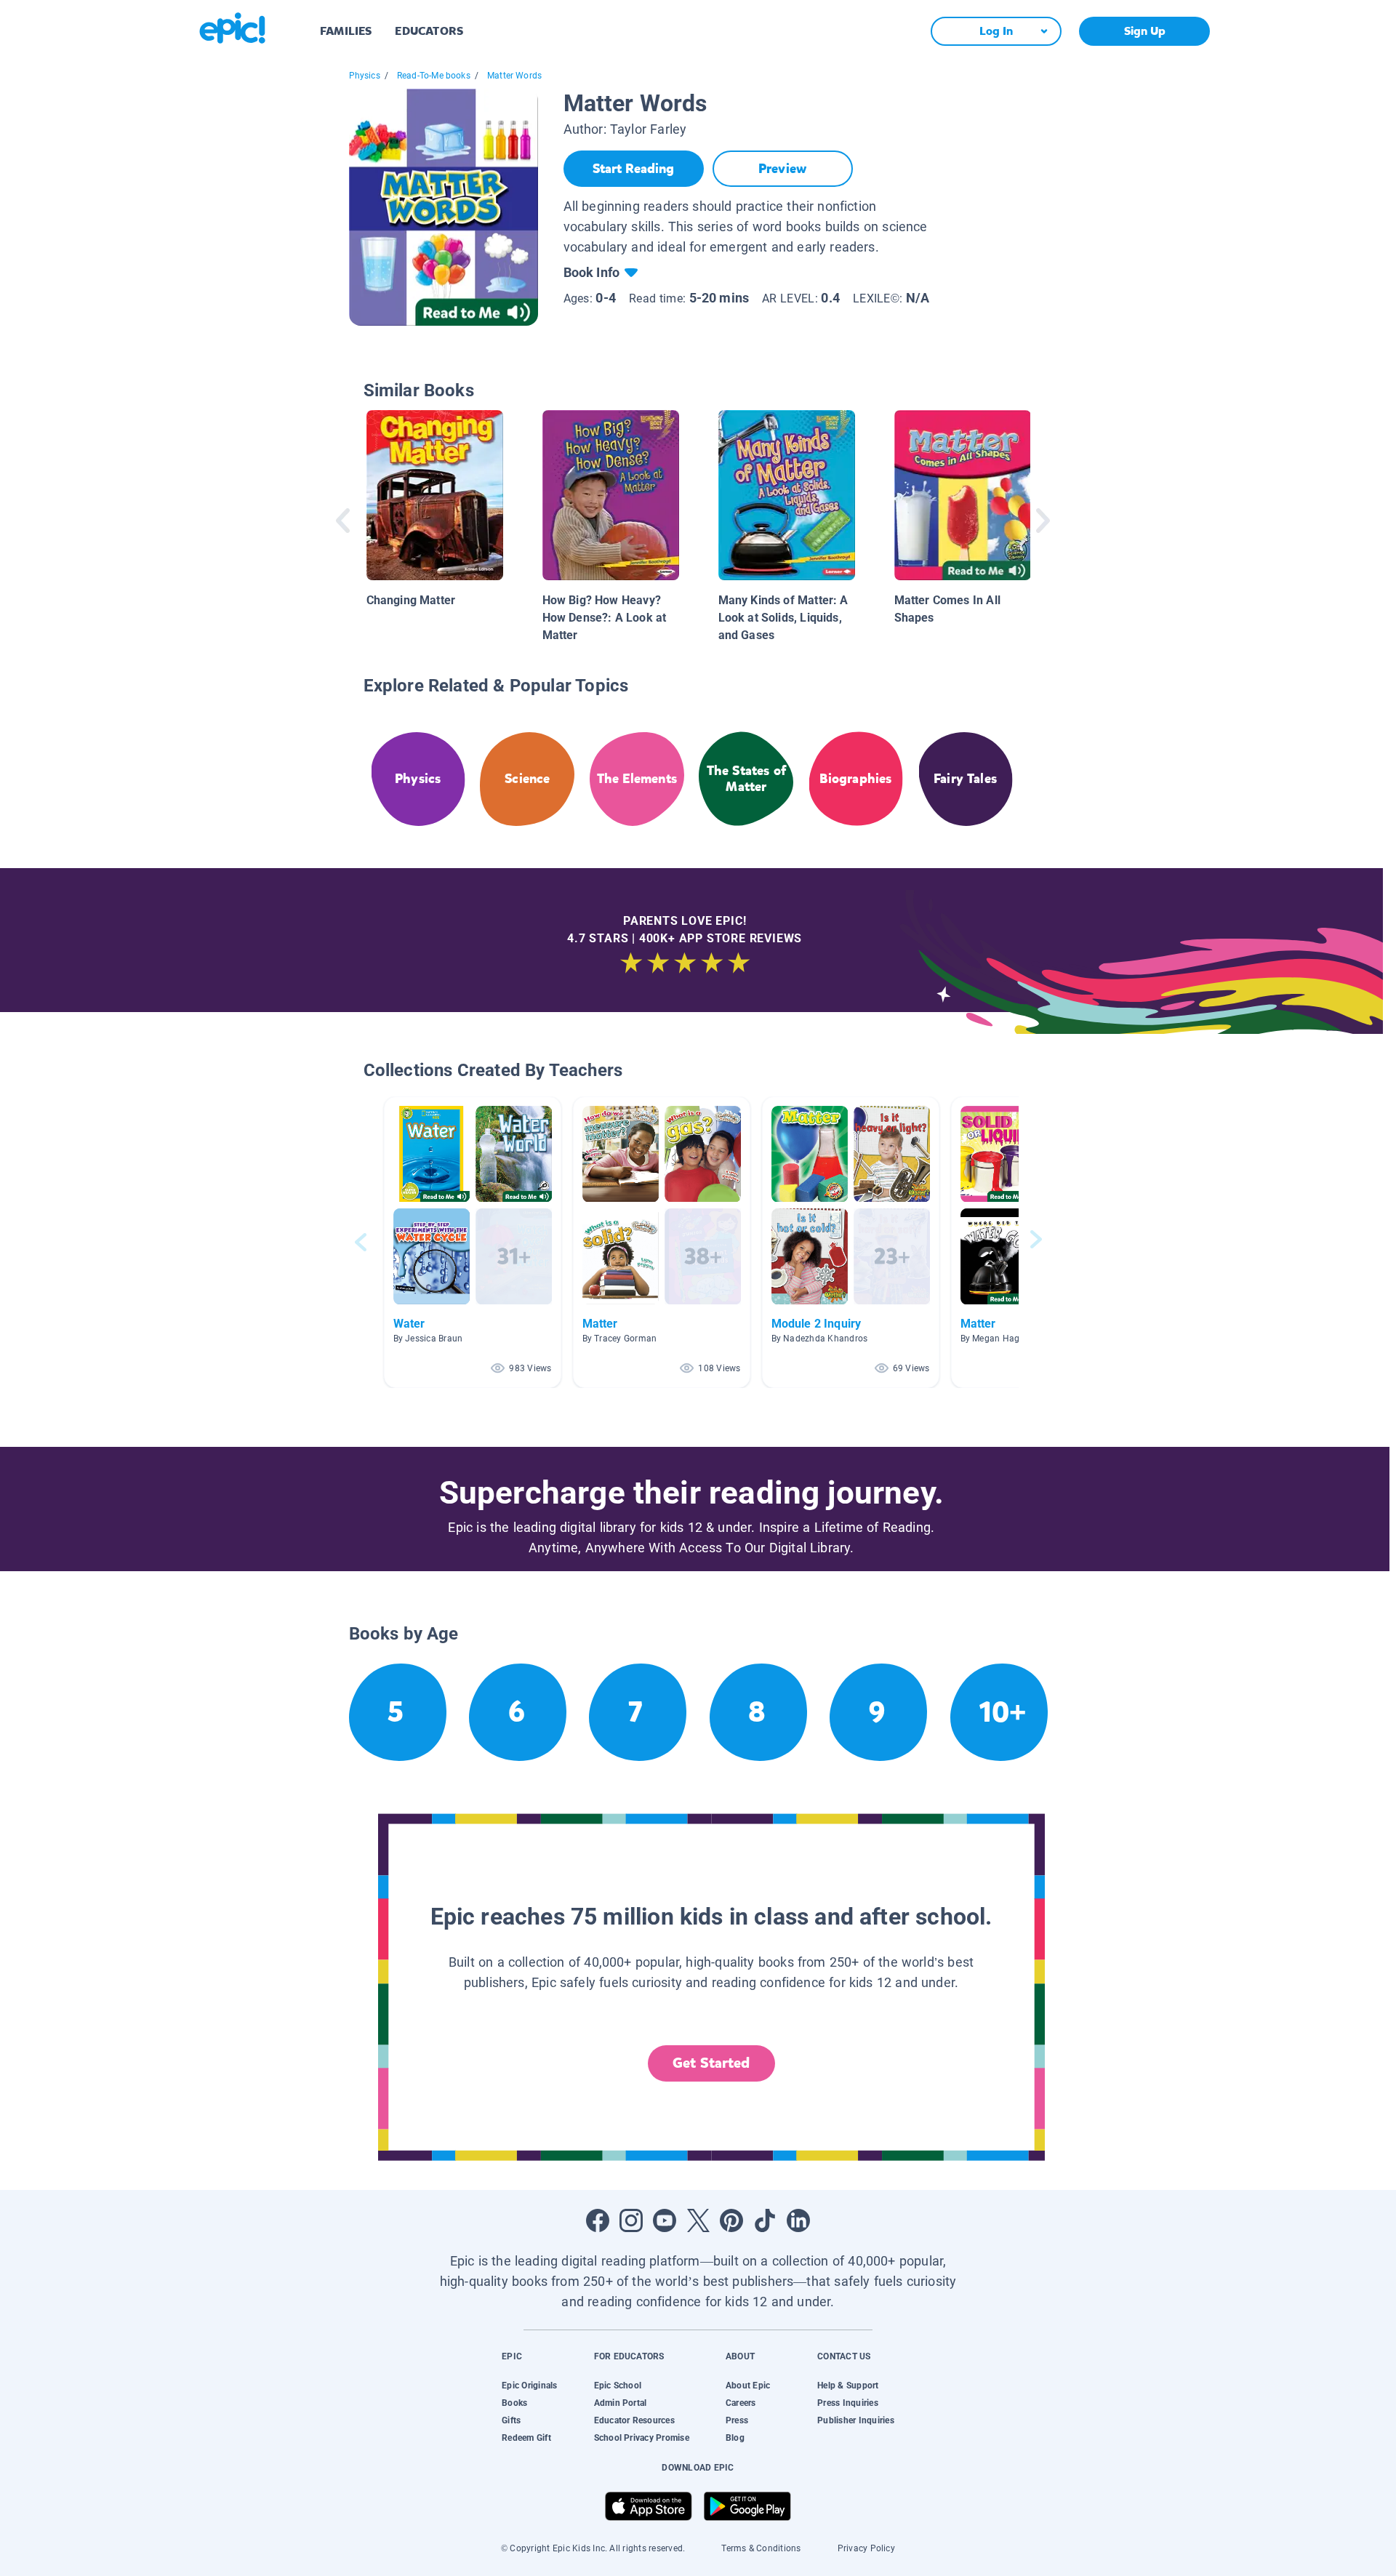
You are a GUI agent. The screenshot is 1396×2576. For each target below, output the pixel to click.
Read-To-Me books (434, 76)
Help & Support (848, 2386)
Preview (782, 169)
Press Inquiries (848, 2403)
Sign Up (1145, 31)
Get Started (711, 2063)
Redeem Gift (526, 2438)
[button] (473, 1242)
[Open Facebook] (598, 2220)
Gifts (511, 2420)
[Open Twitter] (698, 2220)
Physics (365, 76)
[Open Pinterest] (731, 2220)
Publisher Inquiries (856, 2420)
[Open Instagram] (631, 2220)
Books (514, 2403)
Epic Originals (529, 2386)
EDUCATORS (429, 31)
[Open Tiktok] (765, 2220)
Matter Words (514, 76)
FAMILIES (346, 31)
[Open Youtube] (665, 2220)
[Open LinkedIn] (798, 2220)
